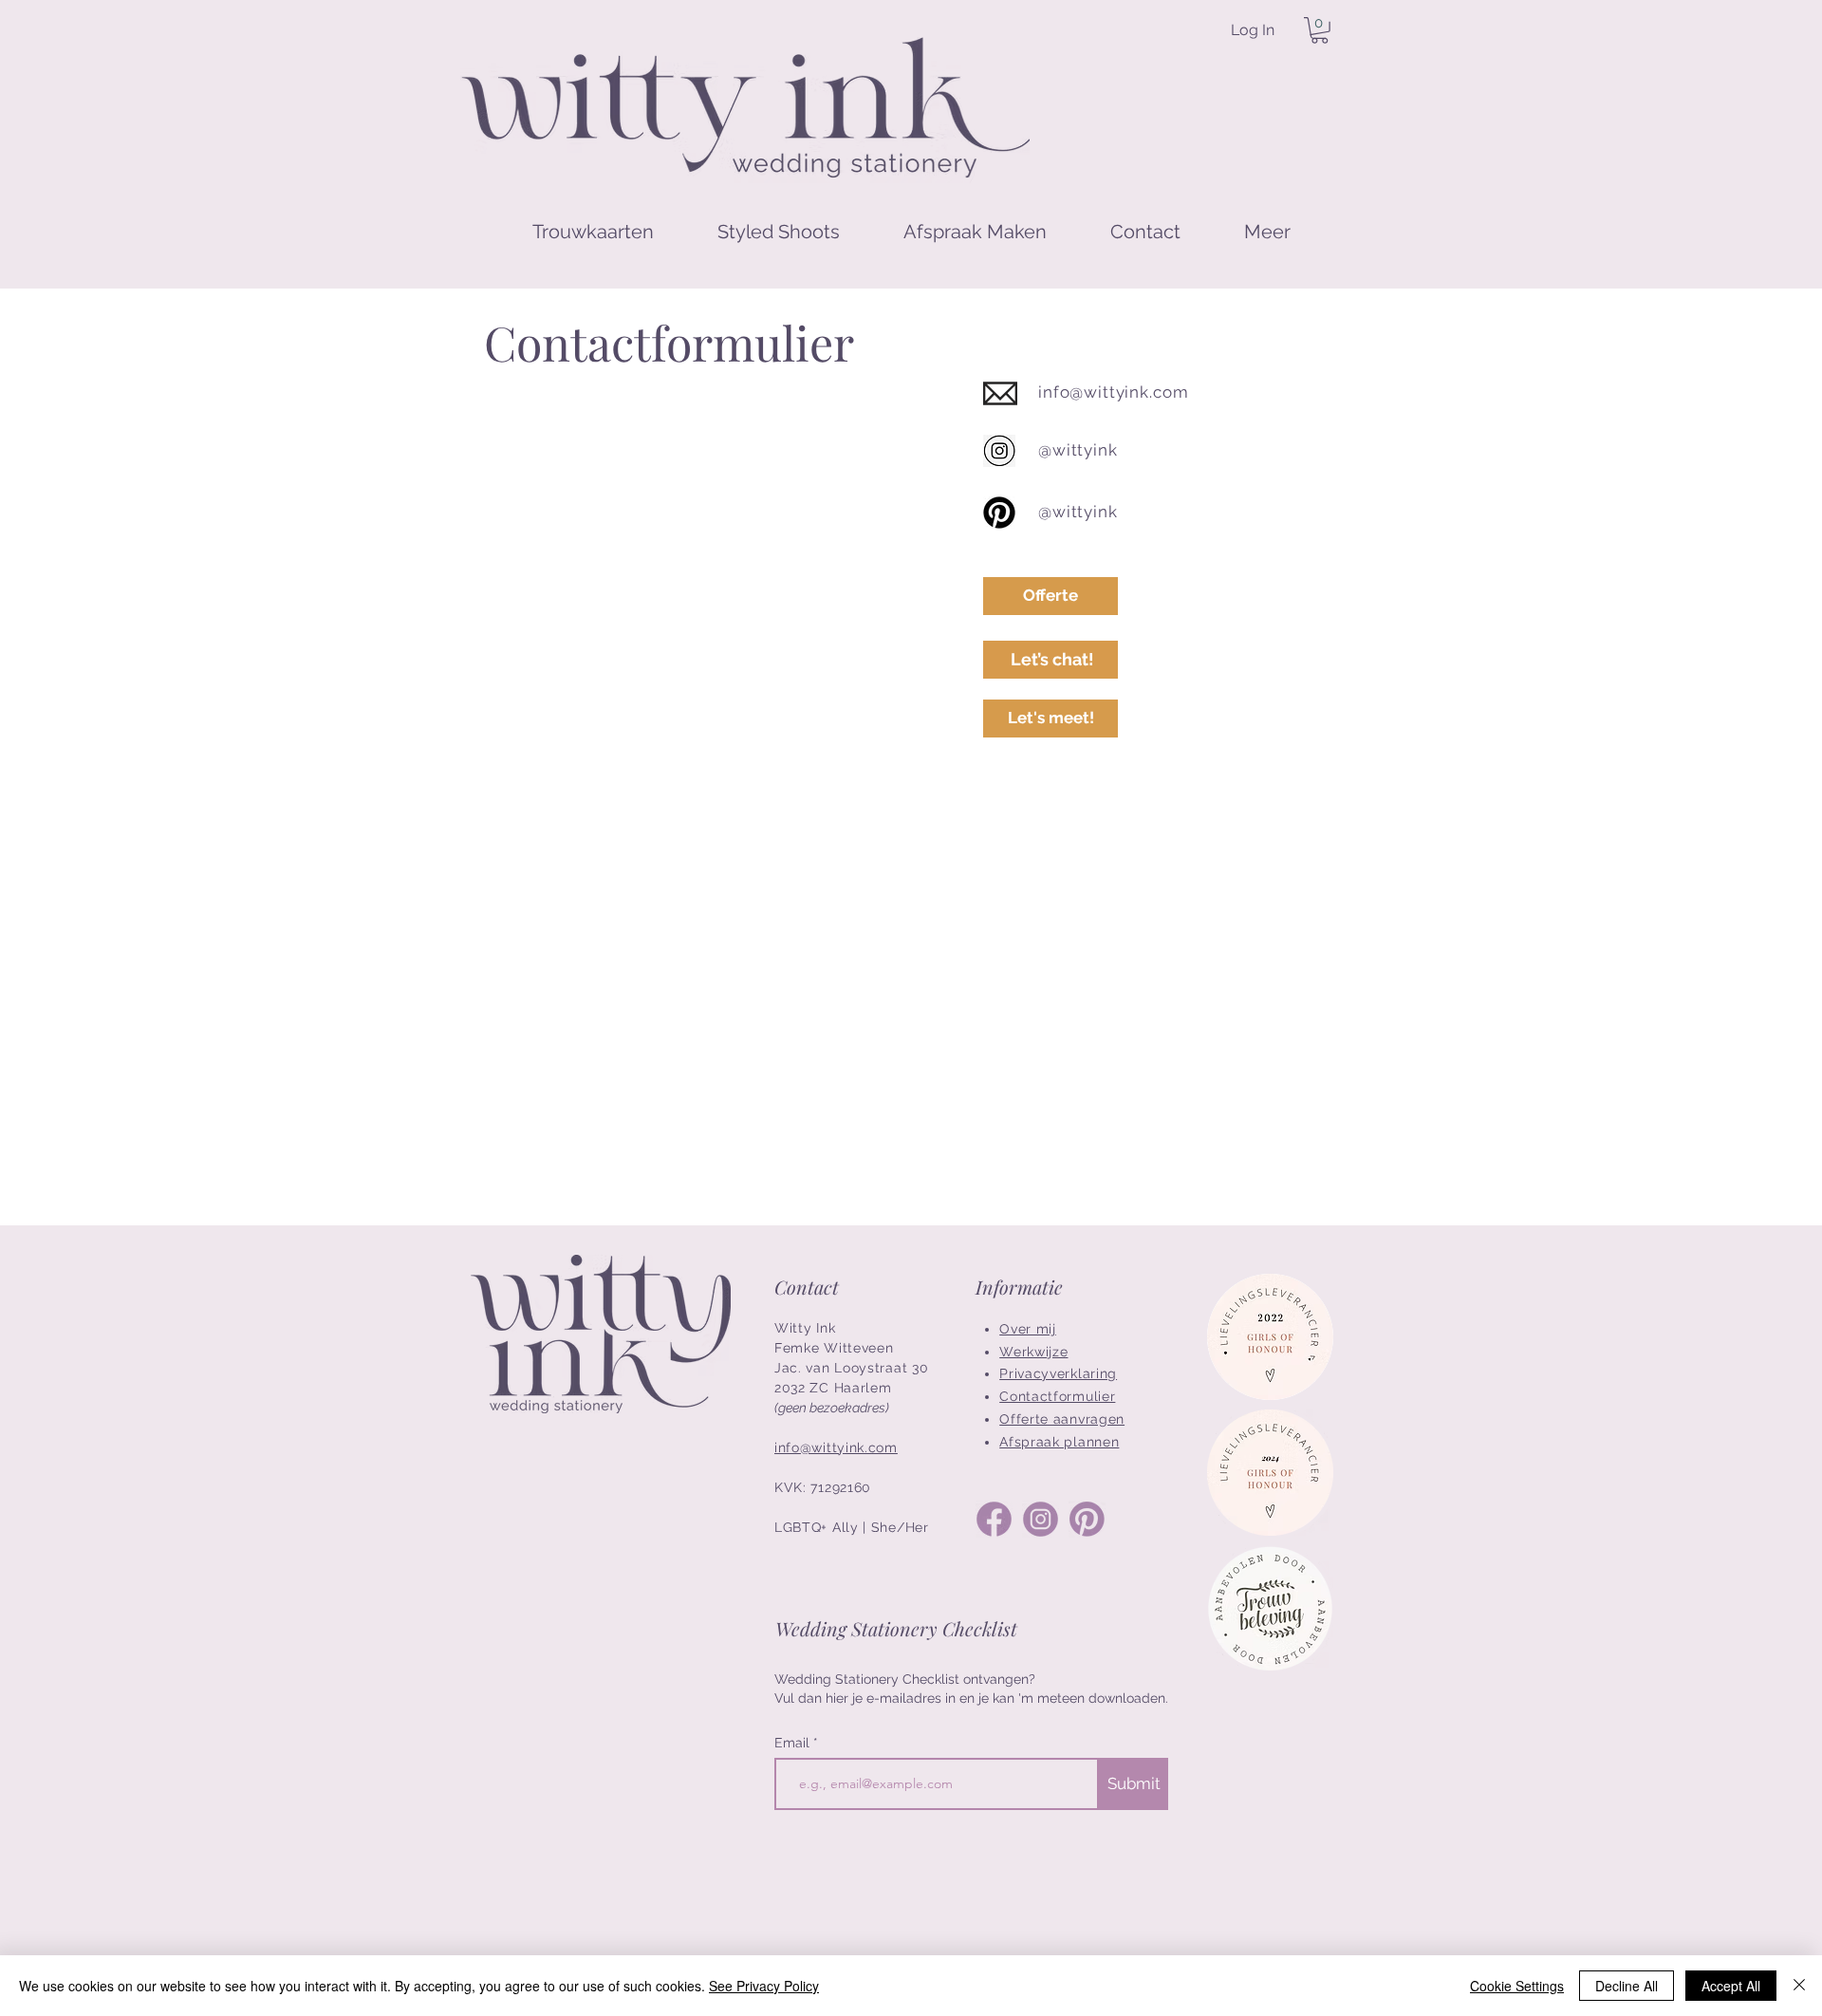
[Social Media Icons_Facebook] (994, 1519)
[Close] (1799, 1986)
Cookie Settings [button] (1517, 1986)
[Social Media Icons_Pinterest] (1087, 1519)
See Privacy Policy (764, 1986)
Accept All (1731, 1986)
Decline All (1627, 1986)
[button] (1320, 30)
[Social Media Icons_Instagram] (1041, 1519)
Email (794, 1743)
